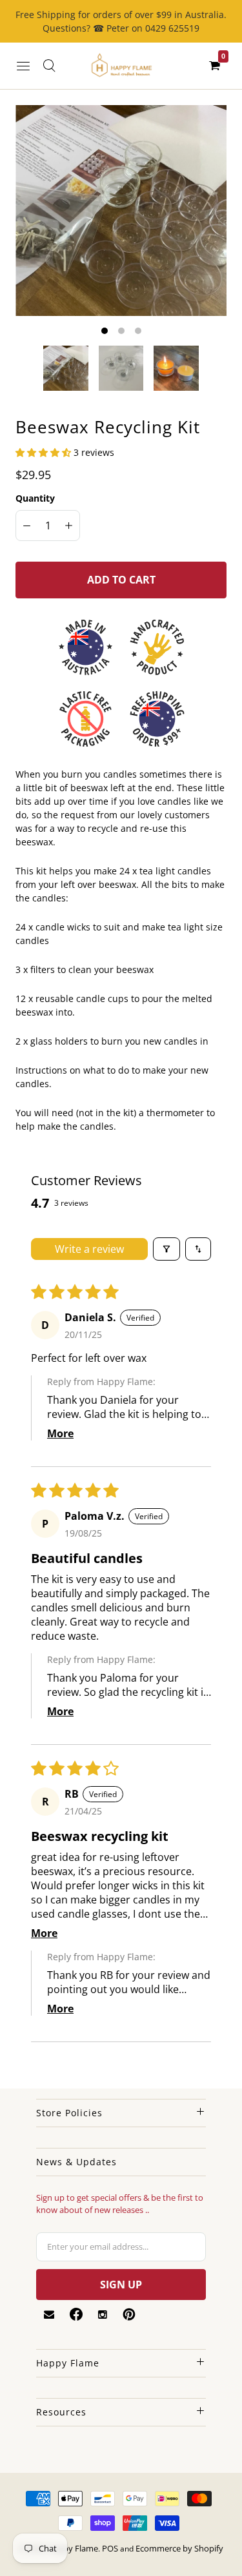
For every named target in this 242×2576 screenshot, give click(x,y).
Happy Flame (73, 2548)
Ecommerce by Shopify (179, 2548)
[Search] (49, 66)
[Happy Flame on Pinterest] (129, 2314)
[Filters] (166, 1249)
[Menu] (23, 66)
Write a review (89, 1249)
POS (110, 2548)
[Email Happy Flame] (49, 2315)
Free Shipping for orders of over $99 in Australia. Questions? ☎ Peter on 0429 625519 (121, 21)
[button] (45, 452)
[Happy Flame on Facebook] (76, 2314)
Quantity (35, 498)
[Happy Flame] (121, 66)
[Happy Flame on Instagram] (103, 2315)
